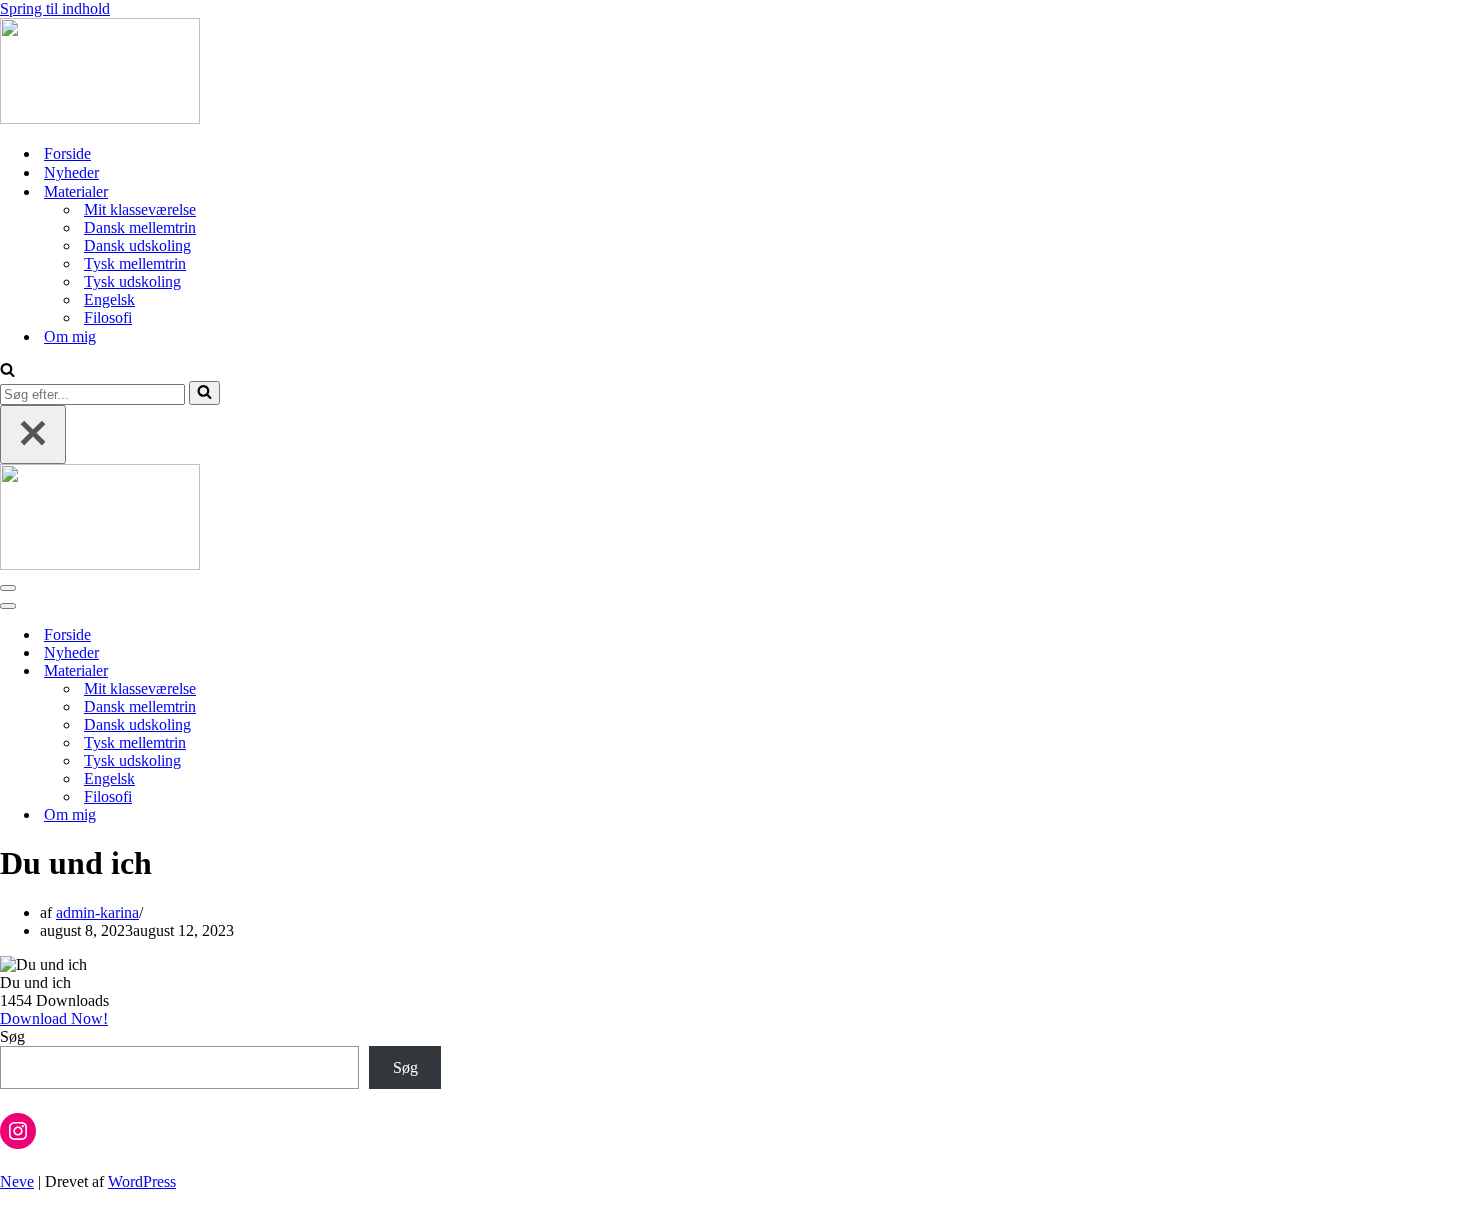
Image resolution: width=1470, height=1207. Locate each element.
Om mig (70, 336)
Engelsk (109, 299)
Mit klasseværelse (140, 209)
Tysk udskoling (132, 281)
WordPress (142, 1181)
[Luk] (33, 434)
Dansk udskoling (137, 245)
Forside (67, 153)
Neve (17, 1181)
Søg (12, 1036)
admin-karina (97, 912)
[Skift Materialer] (350, 671)
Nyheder (71, 172)
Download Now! (54, 1018)
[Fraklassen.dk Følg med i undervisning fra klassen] (100, 118)
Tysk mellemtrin (135, 263)
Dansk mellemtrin (140, 227)
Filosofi (108, 317)
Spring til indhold (55, 8)
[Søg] (7, 371)
